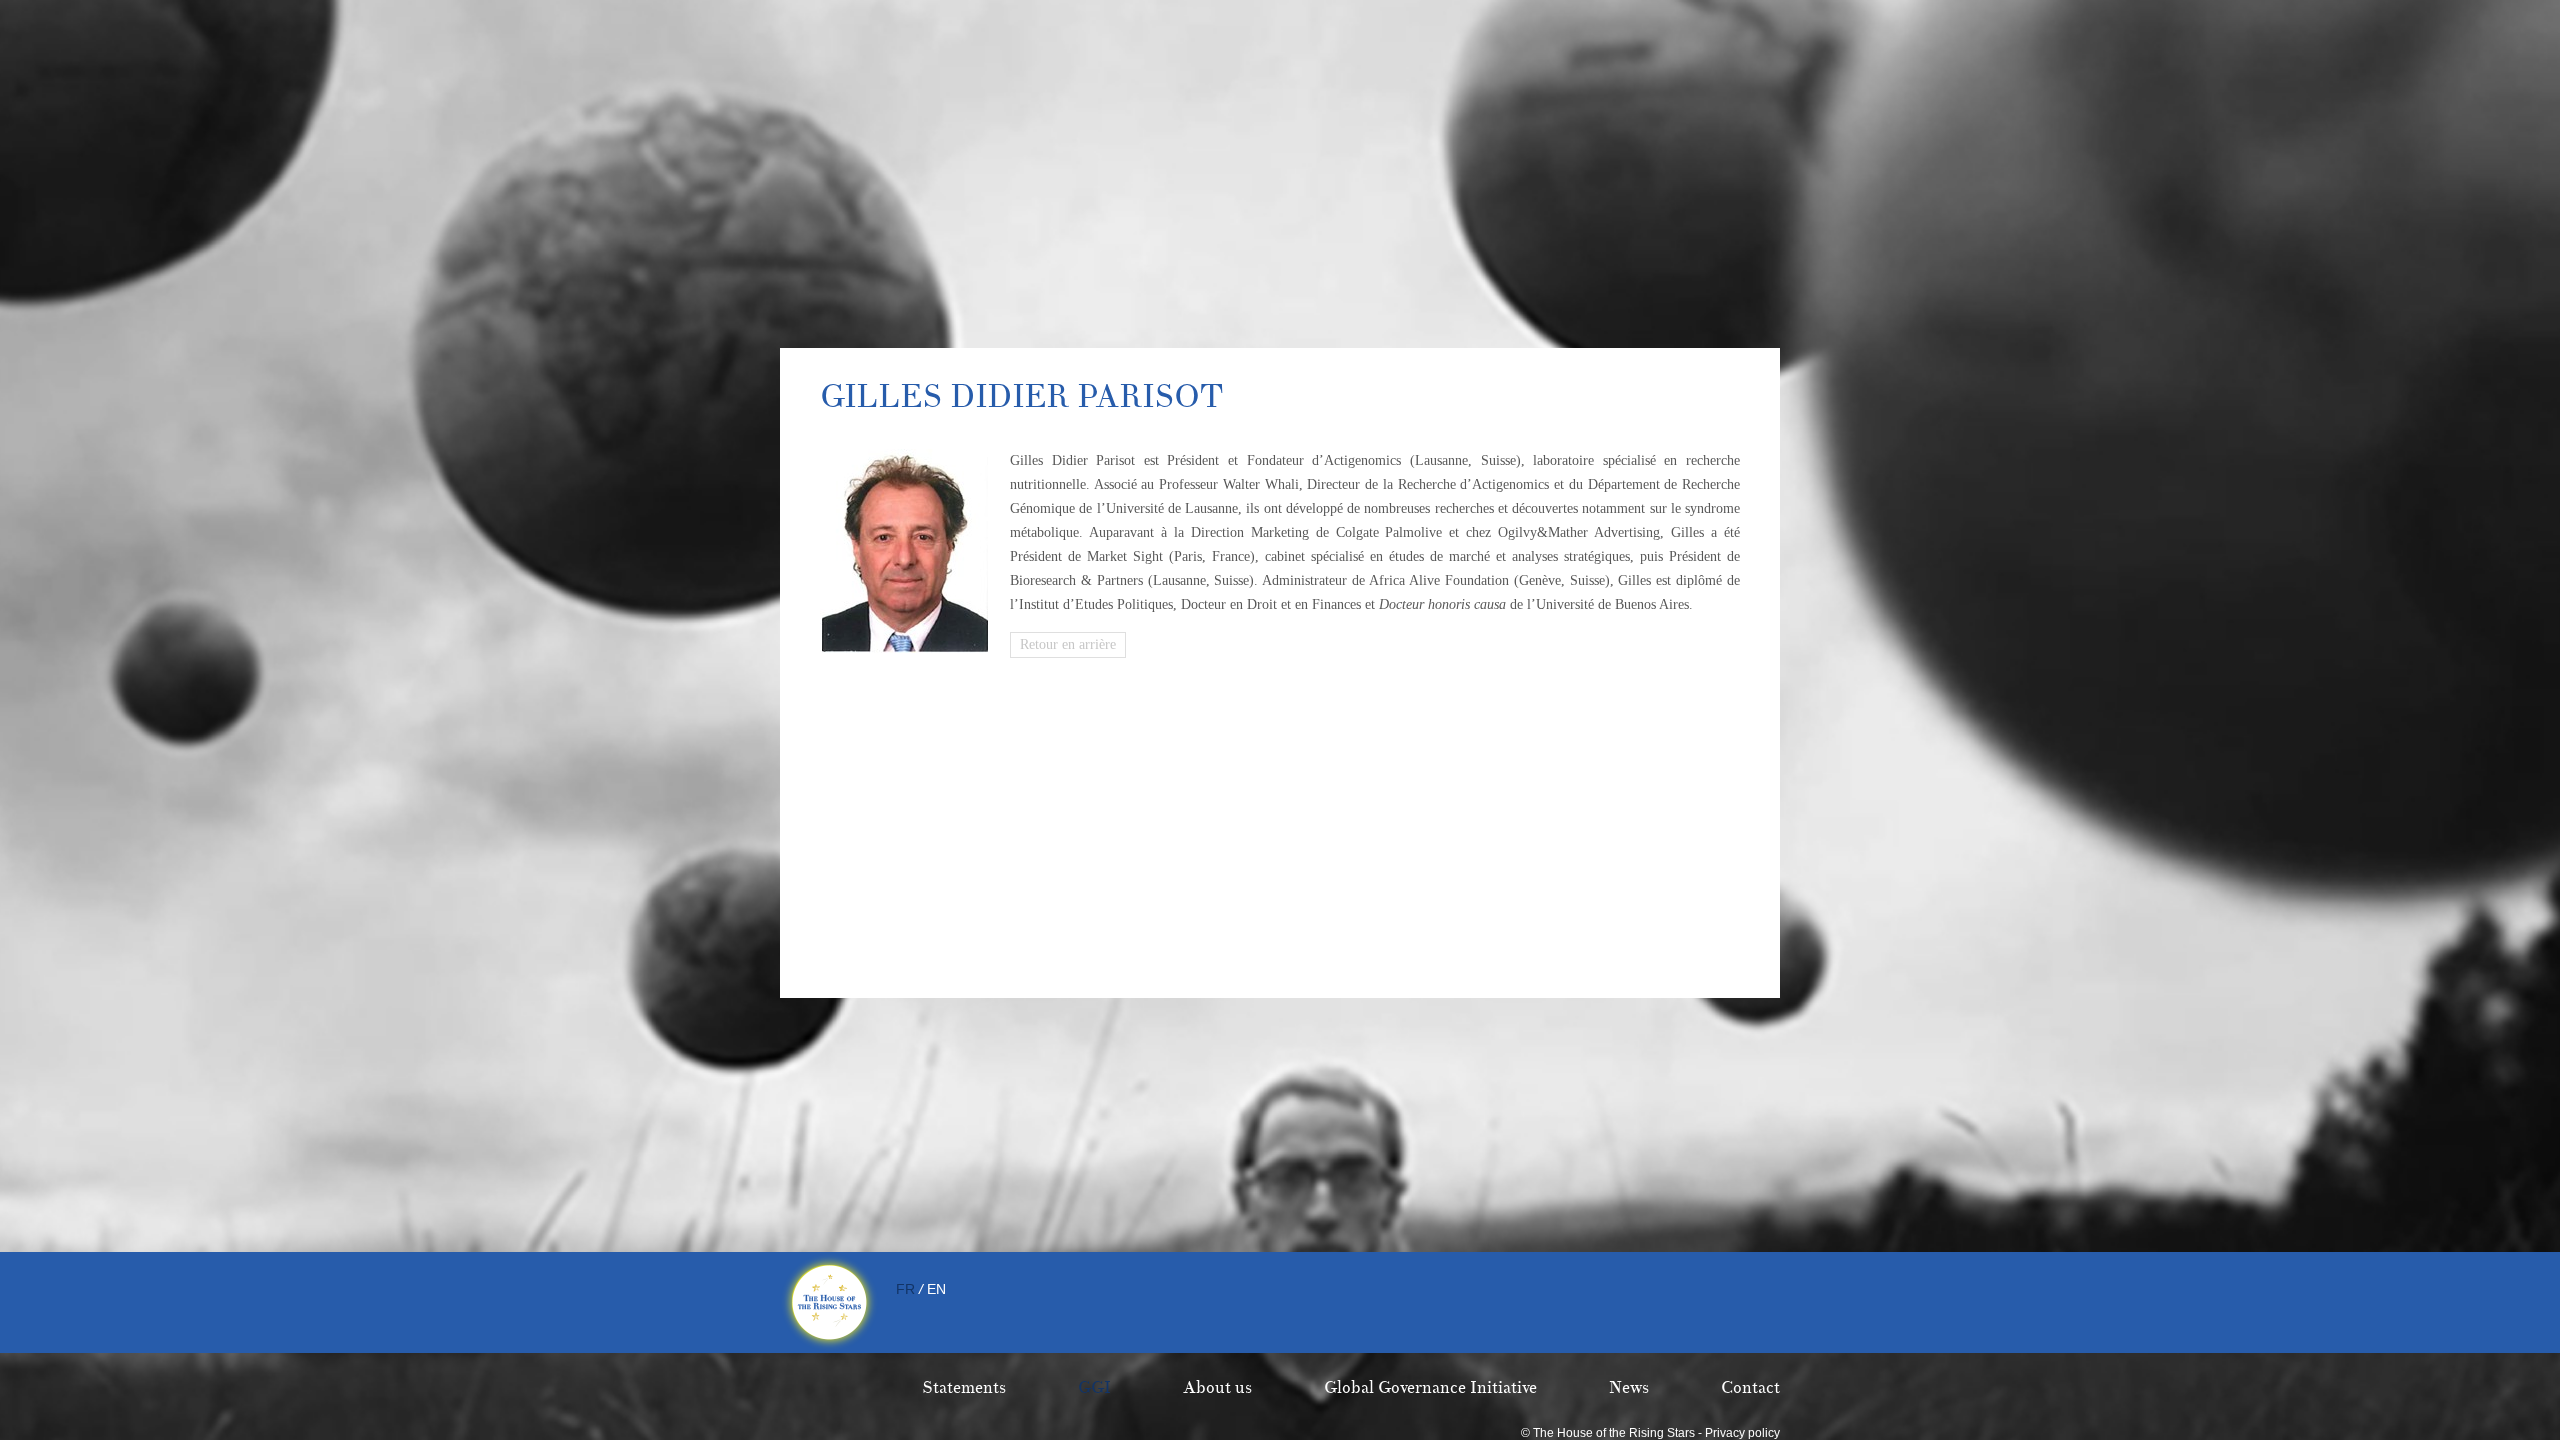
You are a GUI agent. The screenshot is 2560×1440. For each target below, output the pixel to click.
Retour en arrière (1068, 644)
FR (905, 1289)
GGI (1094, 1388)
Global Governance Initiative (1430, 1388)
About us (1217, 1388)
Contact (1750, 1388)
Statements (964, 1388)
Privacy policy (1742, 1433)
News (1629, 1388)
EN (936, 1289)
